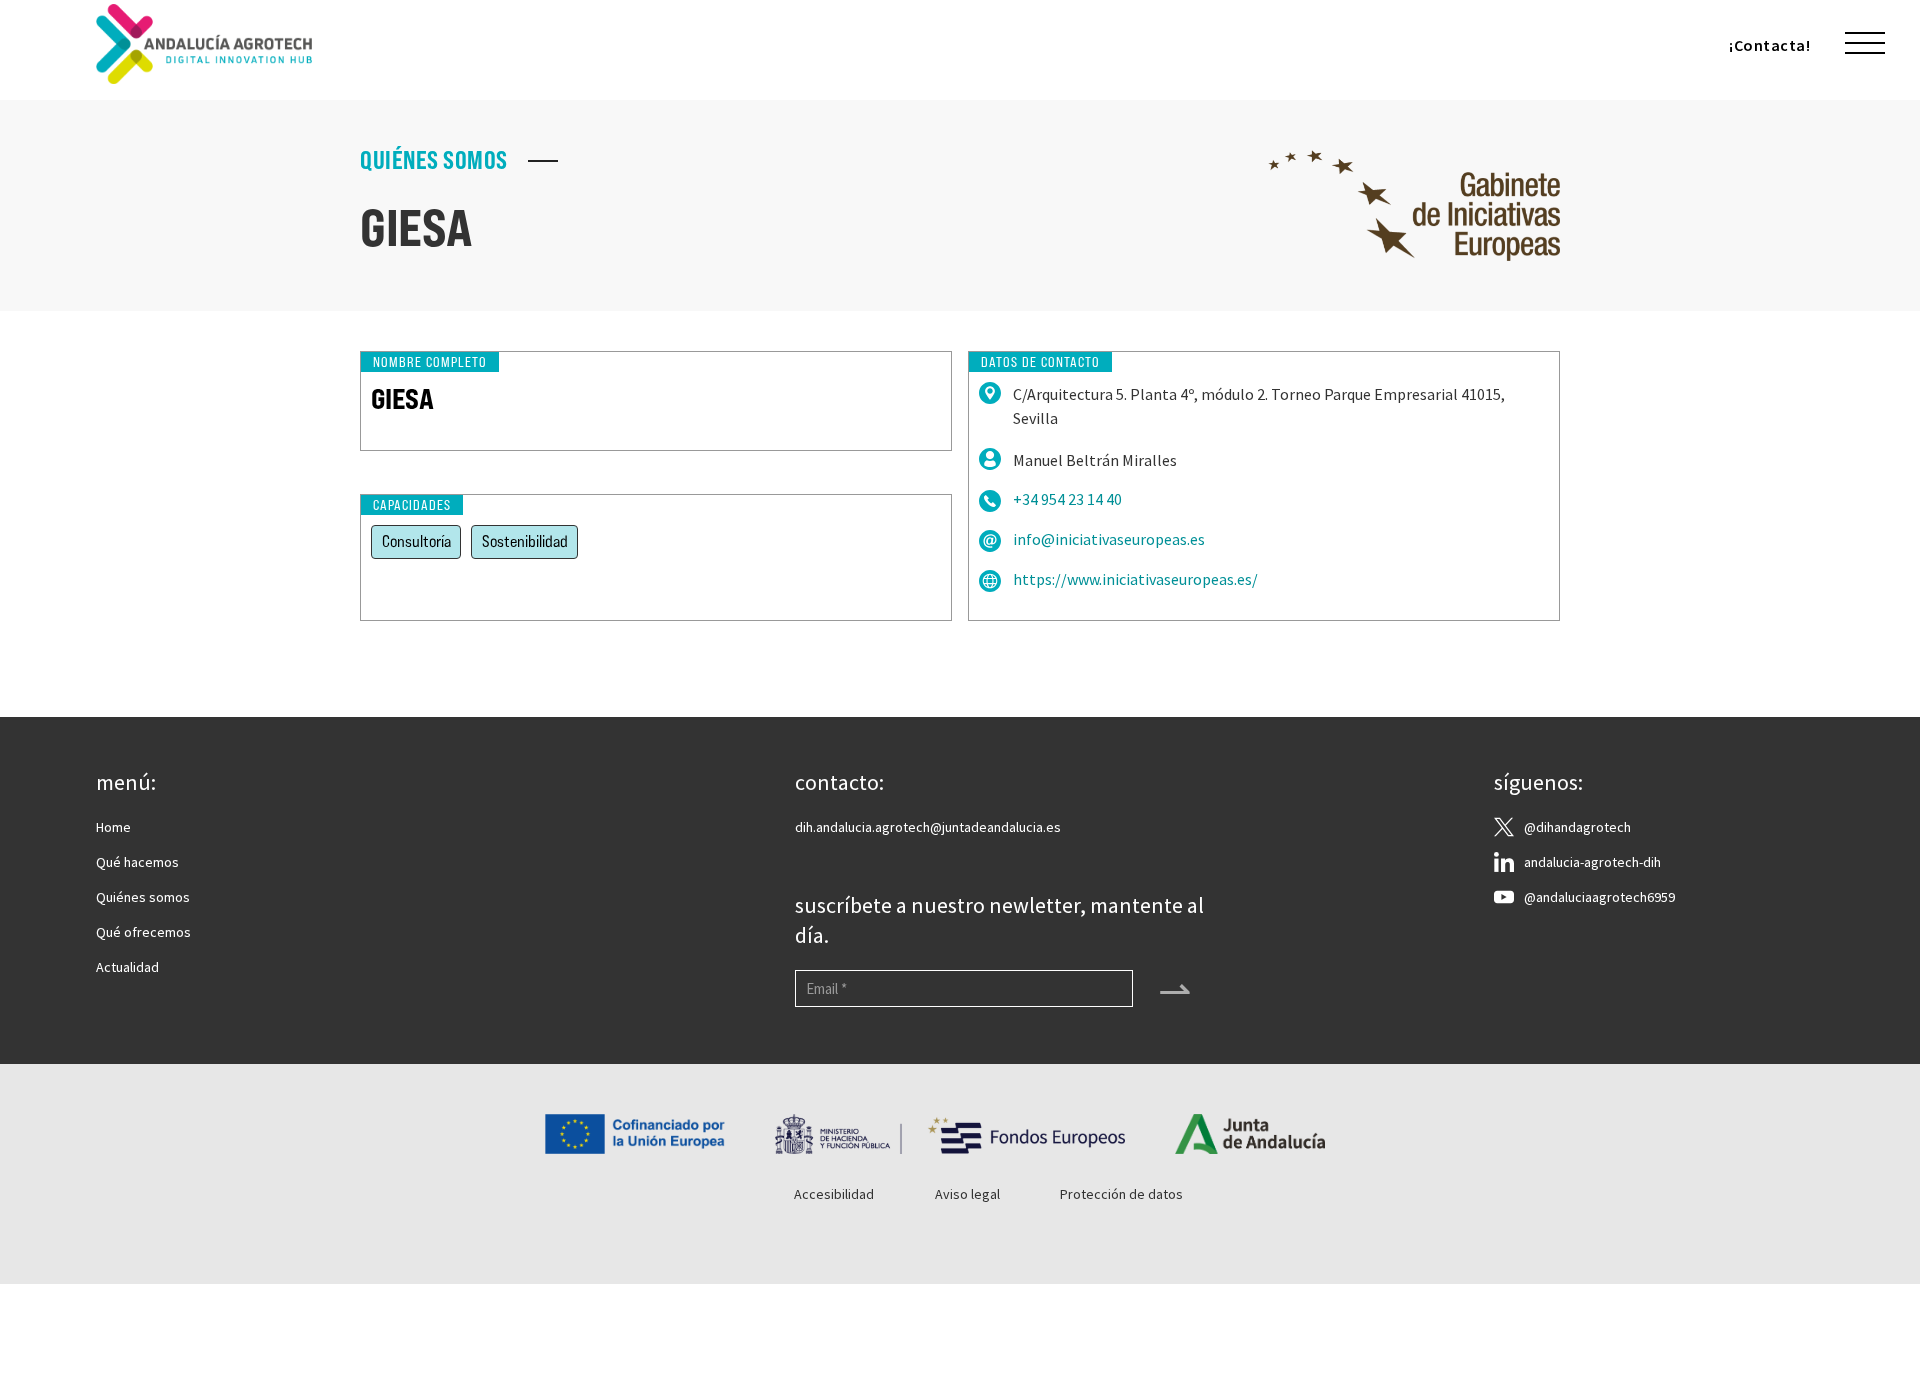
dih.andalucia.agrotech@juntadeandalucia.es (928, 827)
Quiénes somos (143, 897)
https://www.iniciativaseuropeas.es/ (1135, 579)
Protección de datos (1121, 1194)
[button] (1865, 44)
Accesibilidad (834, 1194)
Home (113, 827)
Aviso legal (967, 1194)
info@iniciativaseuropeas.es (1109, 539)
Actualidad (127, 967)
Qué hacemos (137, 862)
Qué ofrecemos (143, 932)
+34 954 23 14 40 (1067, 499)
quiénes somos (434, 161)
